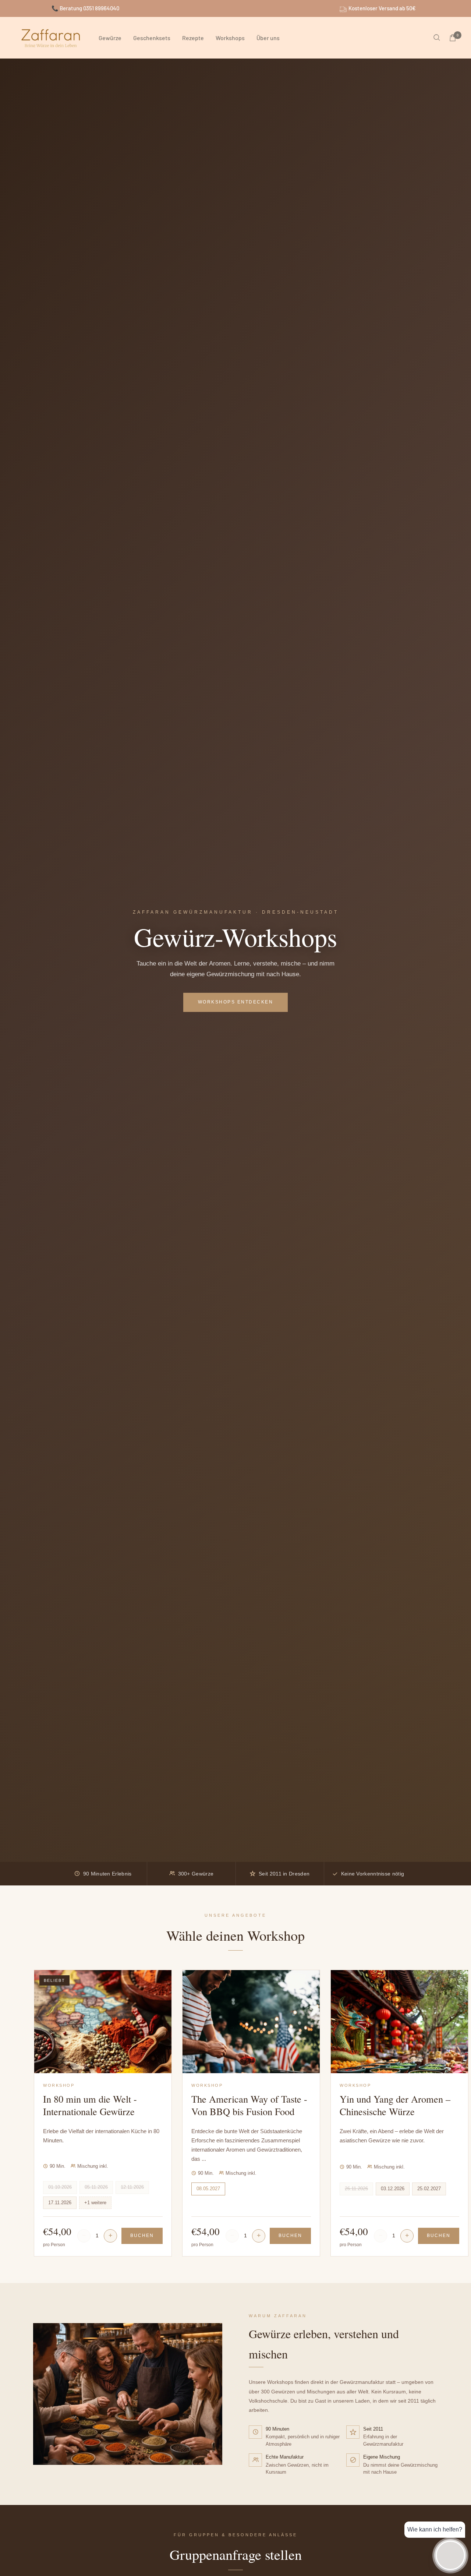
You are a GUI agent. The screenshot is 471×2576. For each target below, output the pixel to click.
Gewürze (110, 38)
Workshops (230, 38)
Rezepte (193, 38)
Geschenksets (152, 38)
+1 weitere (95, 2203)
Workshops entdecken (236, 1002)
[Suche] (437, 38)
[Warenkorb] (453, 38)
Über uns (268, 38)
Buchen (142, 2236)
